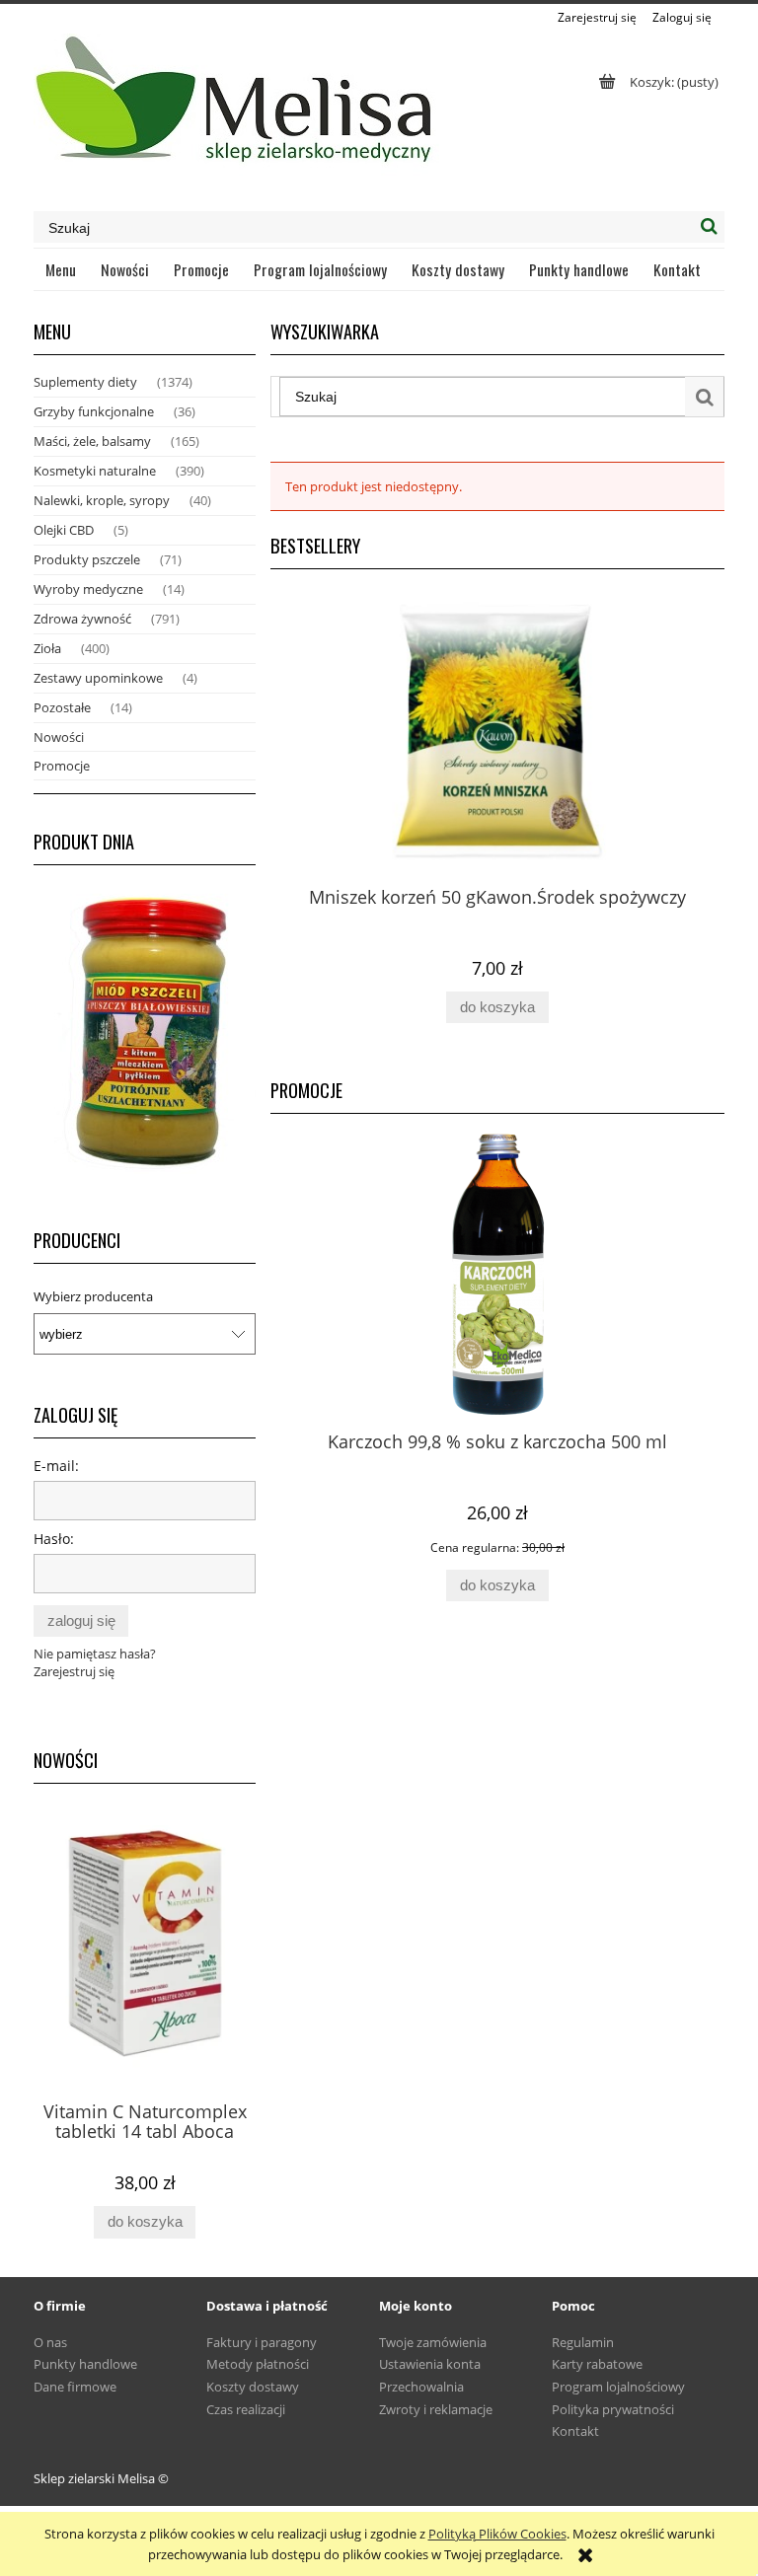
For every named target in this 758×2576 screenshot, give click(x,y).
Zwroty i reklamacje (436, 2409)
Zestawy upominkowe (98, 678)
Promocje (62, 766)
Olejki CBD (64, 530)
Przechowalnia (421, 2387)
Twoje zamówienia (433, 2342)
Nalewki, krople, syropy (102, 500)
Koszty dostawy (253, 2387)
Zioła (47, 648)
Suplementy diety (85, 382)
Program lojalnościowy (618, 2387)
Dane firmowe (75, 2387)
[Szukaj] (709, 227)
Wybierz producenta (93, 1296)
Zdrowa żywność (82, 619)
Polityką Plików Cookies (497, 2534)
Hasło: (54, 1539)
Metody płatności (258, 2364)
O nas (50, 2342)
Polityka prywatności (613, 2409)
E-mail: (56, 1466)
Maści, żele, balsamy (92, 441)
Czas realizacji (246, 2409)
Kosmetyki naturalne (95, 471)
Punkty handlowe (85, 2364)
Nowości (59, 737)
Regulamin (583, 2342)
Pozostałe (62, 707)
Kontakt (575, 2431)
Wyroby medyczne (88, 589)
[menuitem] (61, 269)
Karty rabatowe (597, 2364)
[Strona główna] (236, 108)
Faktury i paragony (262, 2342)
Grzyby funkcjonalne (94, 411)
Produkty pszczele (87, 559)
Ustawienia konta (430, 2364)
